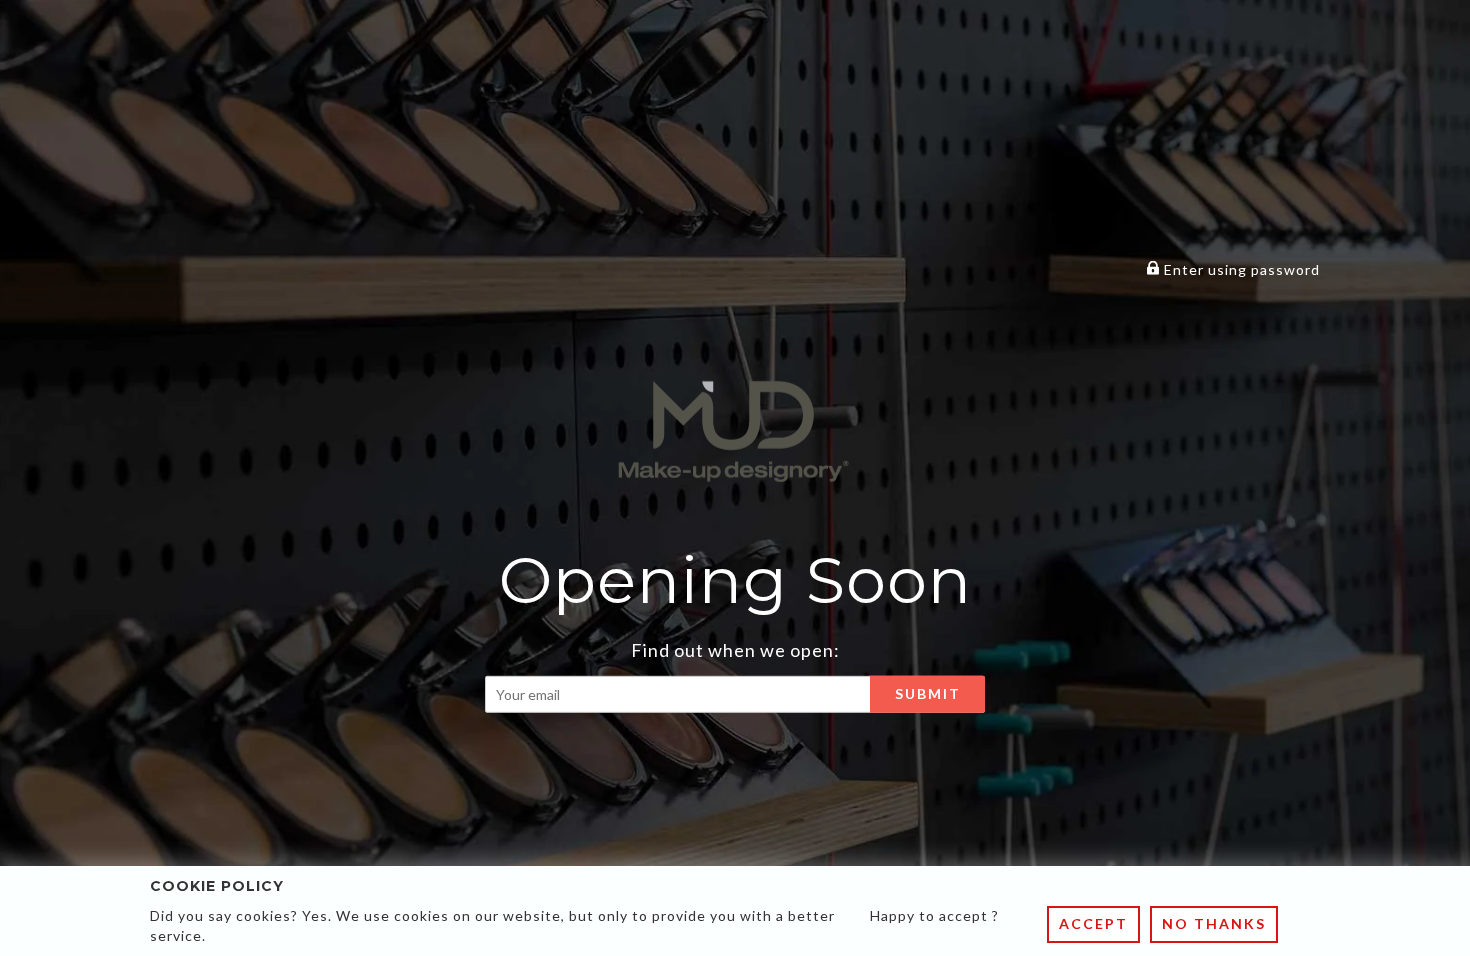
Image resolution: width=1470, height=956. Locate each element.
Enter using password (1240, 269)
